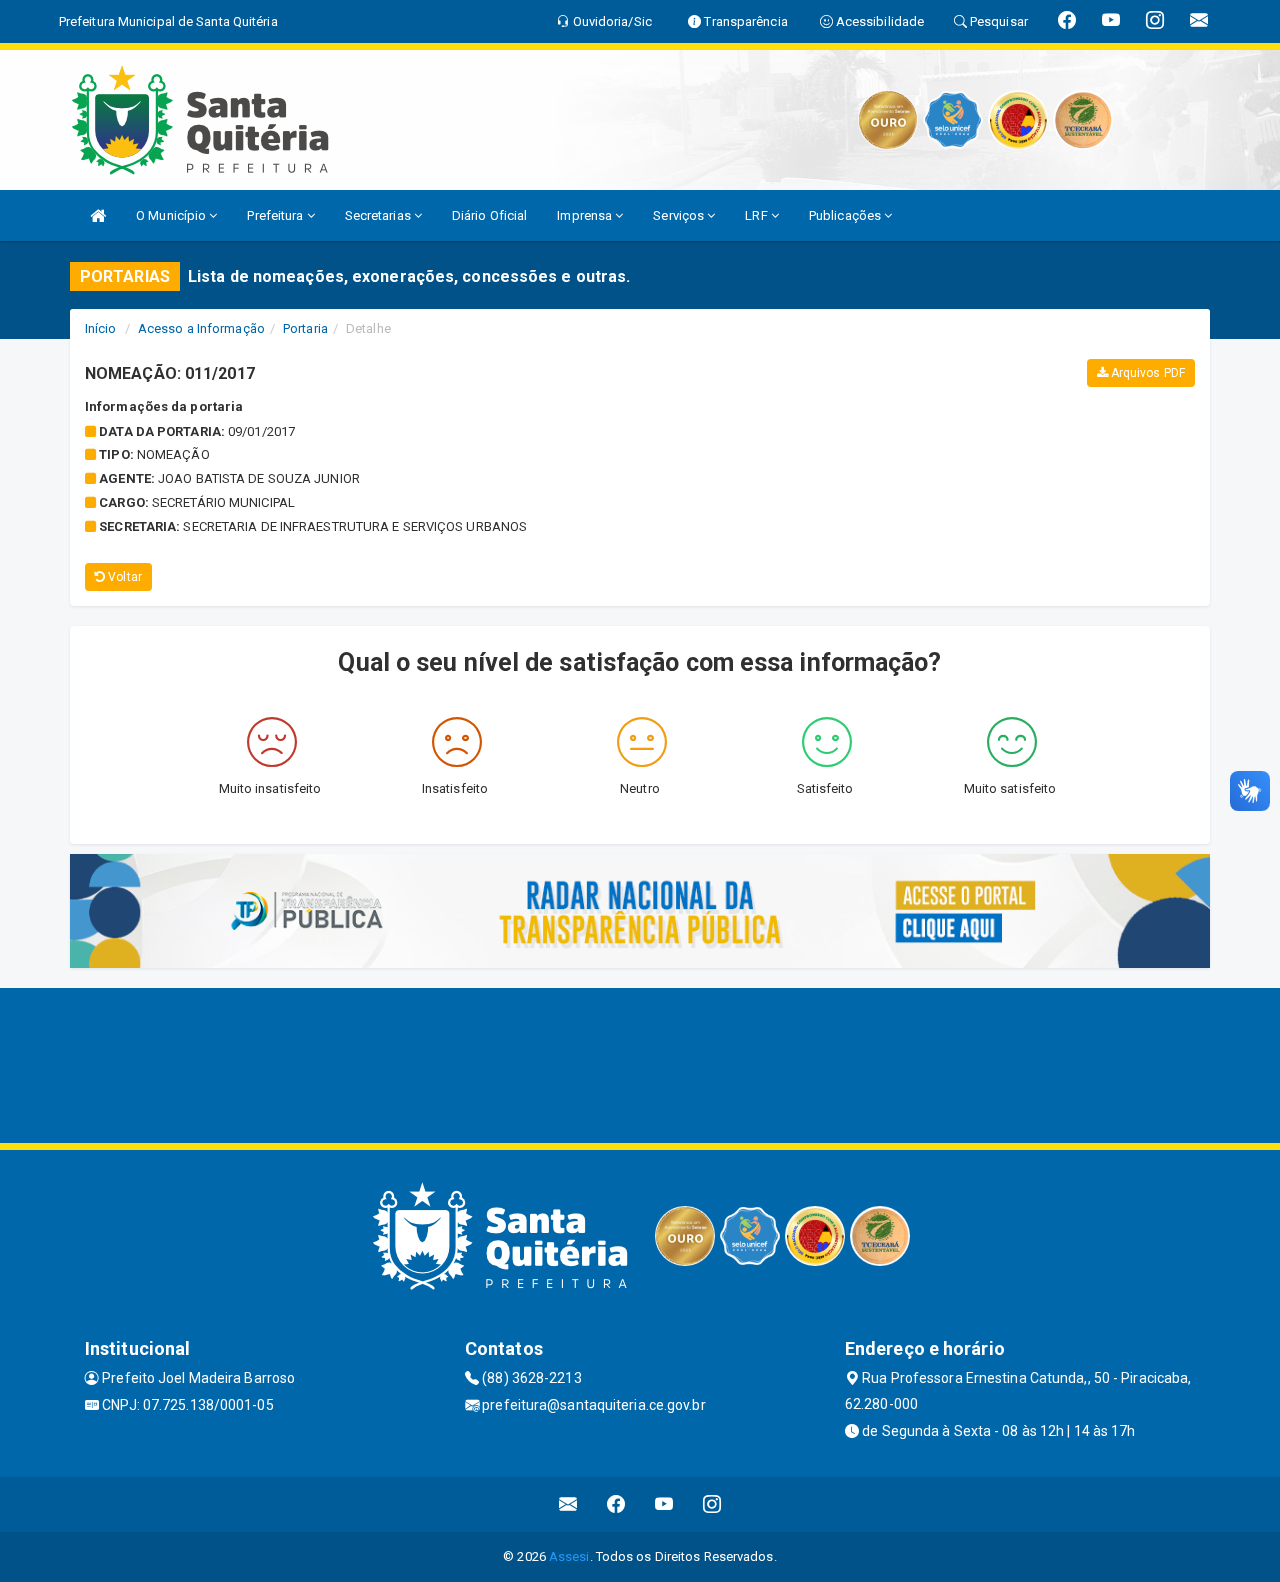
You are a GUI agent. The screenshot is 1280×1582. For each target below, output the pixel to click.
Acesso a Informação (201, 328)
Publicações (846, 215)
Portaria (305, 328)
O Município (172, 215)
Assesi (569, 1556)
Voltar (123, 577)
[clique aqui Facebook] (616, 1504)
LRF (757, 215)
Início (101, 328)
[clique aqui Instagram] (712, 1504)
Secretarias (379, 215)
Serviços (680, 215)
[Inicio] (98, 215)
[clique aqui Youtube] (664, 1504)
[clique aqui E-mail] (568, 1504)
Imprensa (586, 215)
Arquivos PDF (1146, 373)
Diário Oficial (489, 215)
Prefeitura (276, 215)
